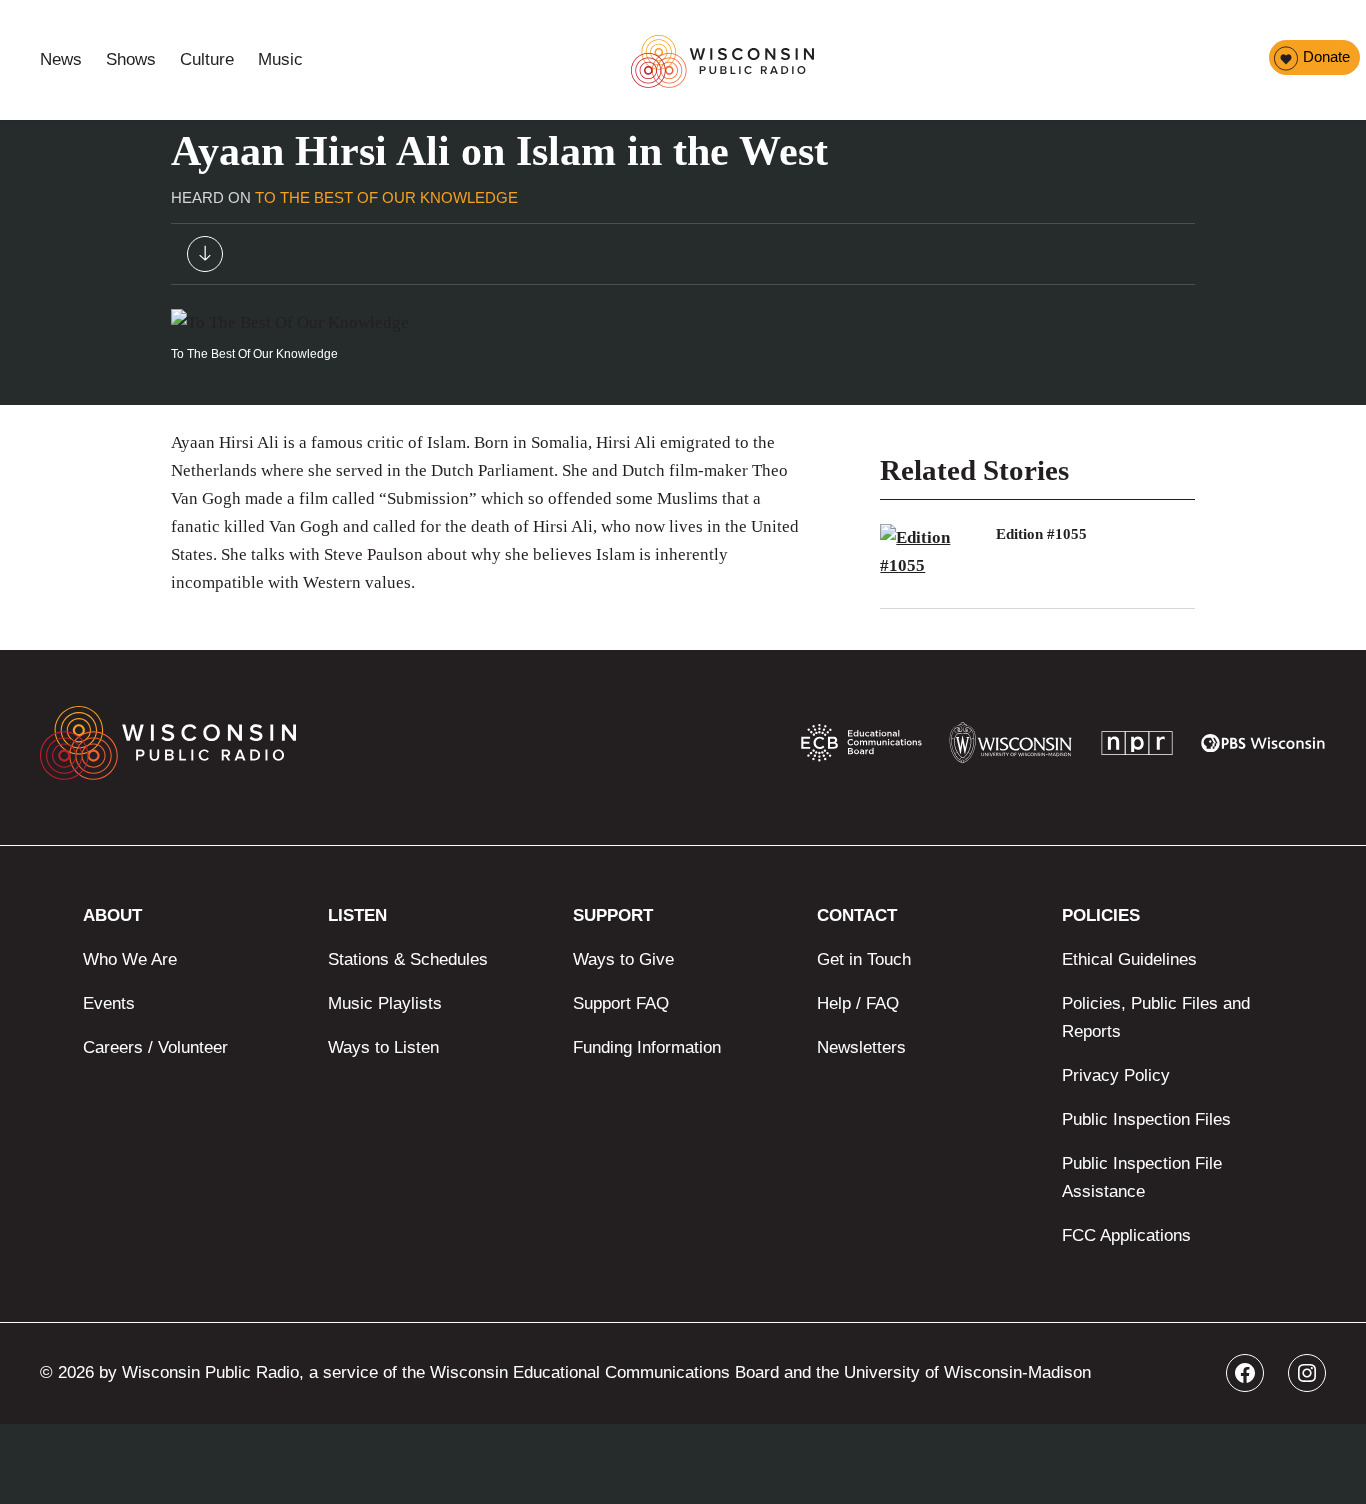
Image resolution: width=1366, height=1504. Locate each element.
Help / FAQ (858, 1003)
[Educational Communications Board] (861, 747)
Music (280, 59)
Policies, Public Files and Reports (1156, 1017)
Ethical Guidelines (1129, 959)
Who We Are (130, 959)
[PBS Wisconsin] (1263, 747)
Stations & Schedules (408, 959)
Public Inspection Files (1146, 1119)
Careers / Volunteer (155, 1047)
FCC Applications (1126, 1235)
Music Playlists (385, 1003)
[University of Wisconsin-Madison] (1010, 747)
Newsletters (861, 1047)
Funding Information (647, 1047)
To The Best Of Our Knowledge (386, 197)
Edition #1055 (1041, 534)
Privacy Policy (1116, 1075)
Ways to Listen (383, 1047)
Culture (207, 59)
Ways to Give (623, 959)
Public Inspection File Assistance (1142, 1177)
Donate (1326, 56)
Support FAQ (621, 1003)
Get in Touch (864, 959)
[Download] (205, 258)
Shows (131, 59)
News (61, 59)
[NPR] (1137, 747)
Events (109, 1003)
